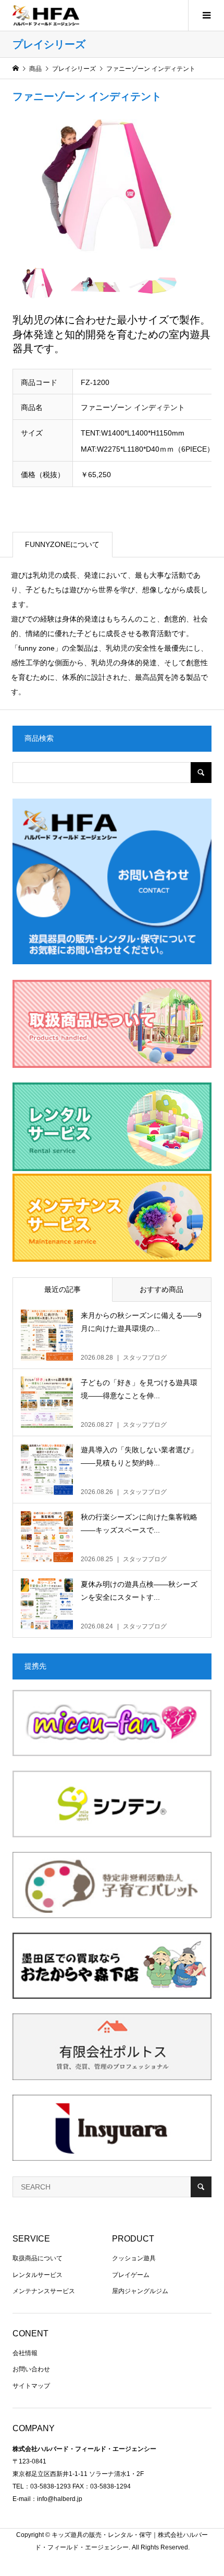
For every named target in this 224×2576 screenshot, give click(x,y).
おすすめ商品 (161, 1289)
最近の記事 (63, 1289)
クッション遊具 (134, 2258)
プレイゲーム (131, 2275)
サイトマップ (31, 2386)
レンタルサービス (38, 2275)
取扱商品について (38, 2258)
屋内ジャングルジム (140, 2291)
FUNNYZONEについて (62, 544)
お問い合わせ (31, 2369)
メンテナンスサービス (44, 2291)
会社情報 (25, 2353)
